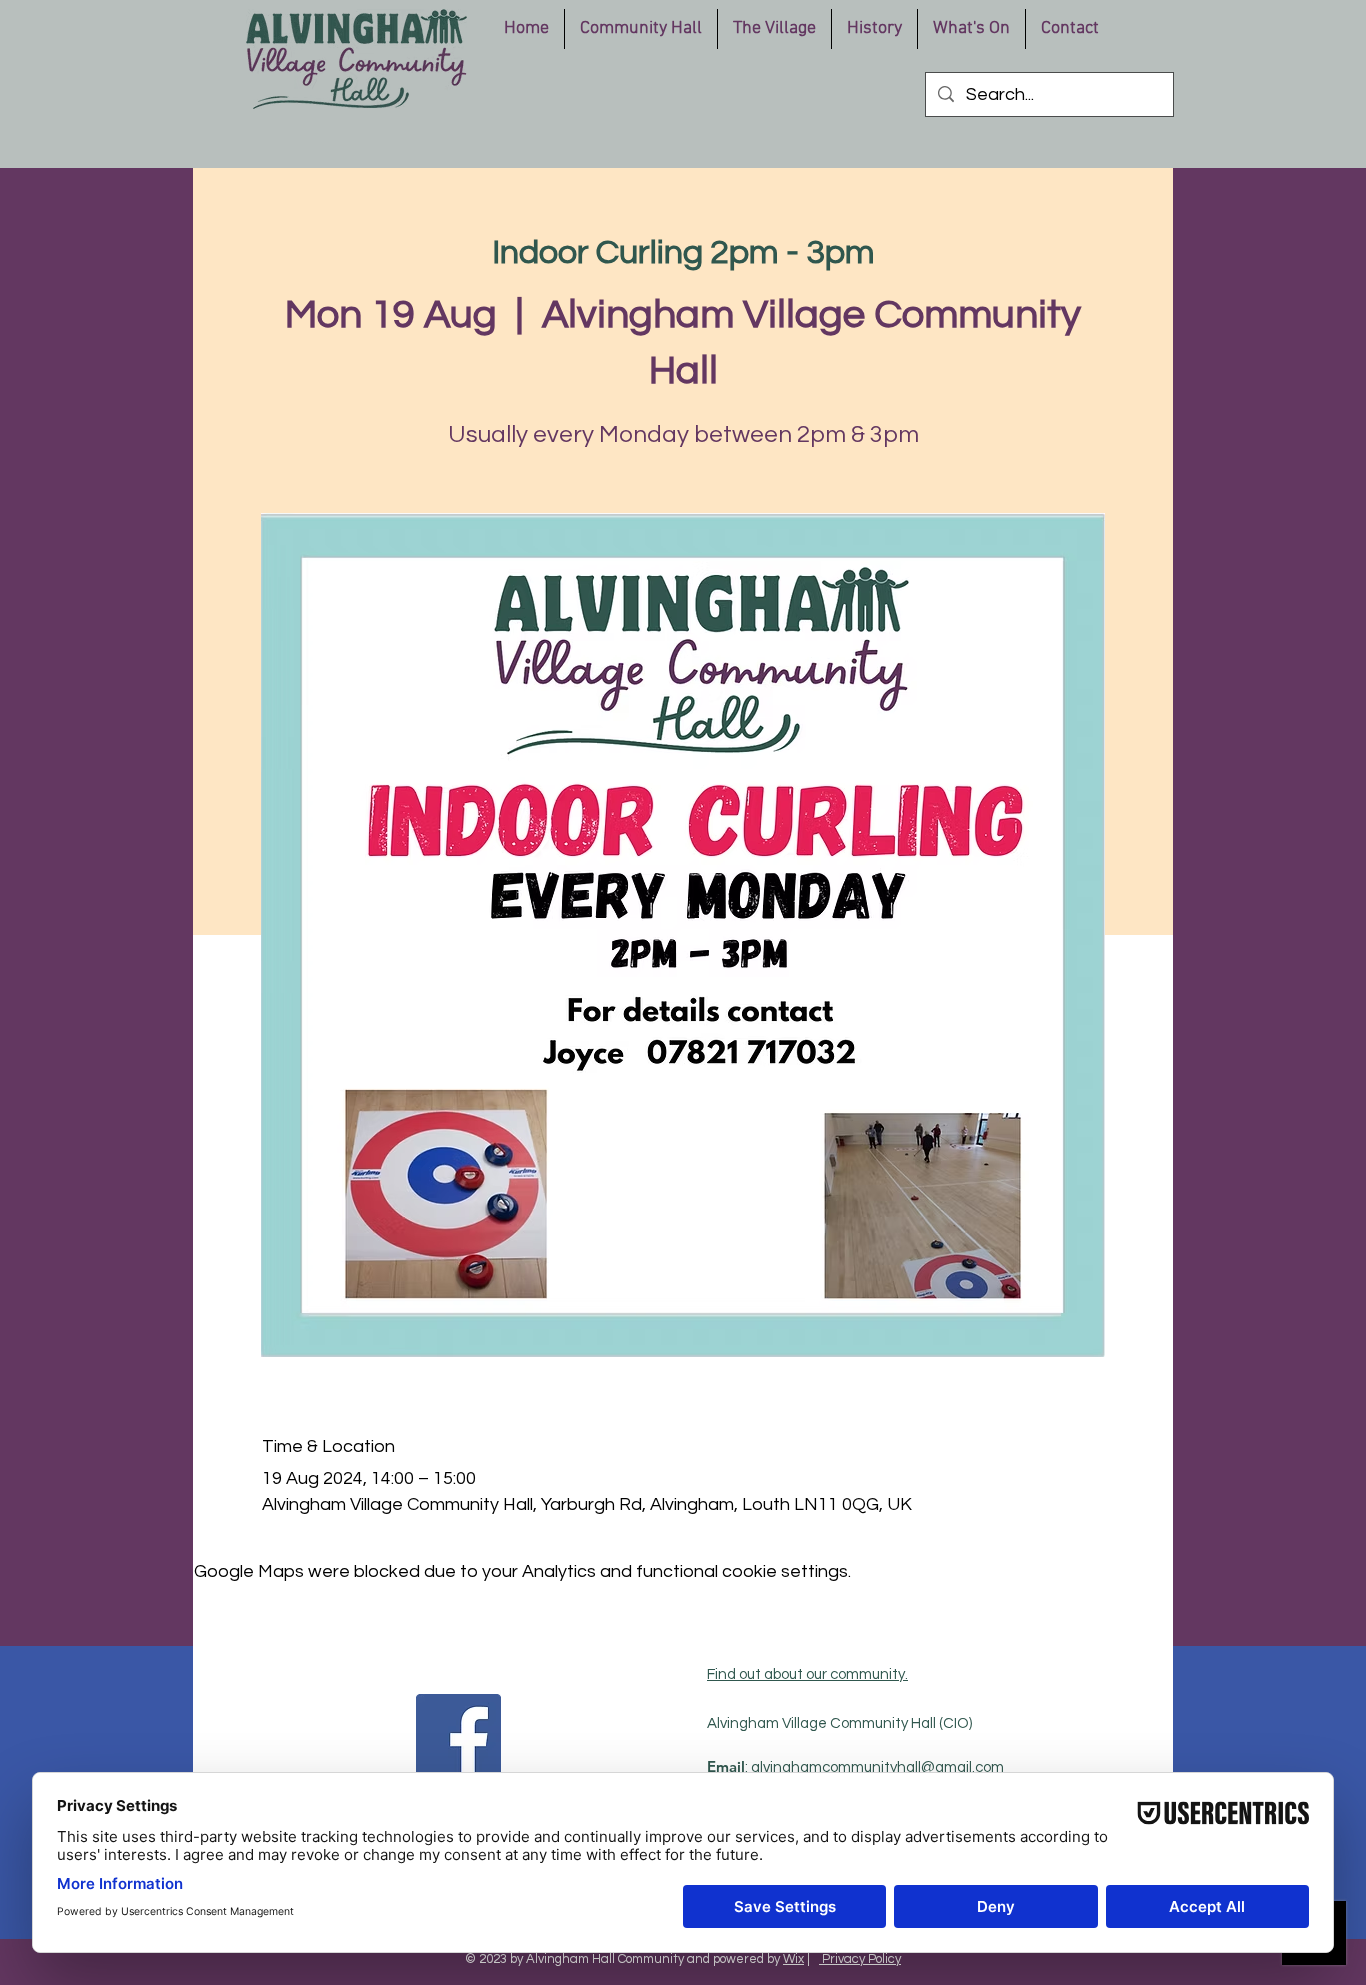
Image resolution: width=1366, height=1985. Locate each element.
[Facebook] (458, 1736)
